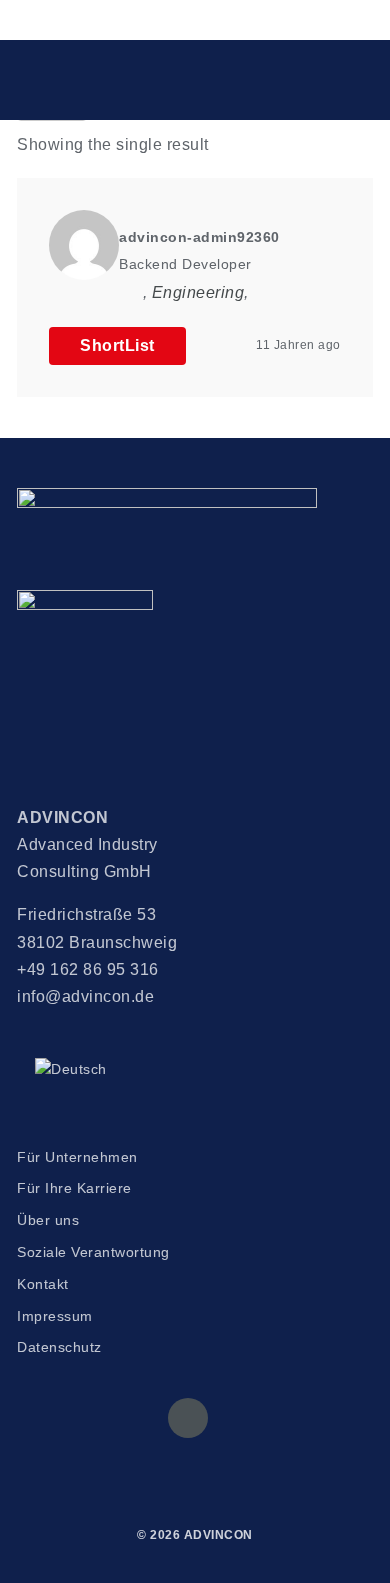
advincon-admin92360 (199, 237)
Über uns (48, 1220)
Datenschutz (59, 1347)
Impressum (55, 1316)
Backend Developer (185, 264)
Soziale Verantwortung (93, 1252)
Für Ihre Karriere (74, 1188)
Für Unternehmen (77, 1157)
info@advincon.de (85, 996)
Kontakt (43, 1284)
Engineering (198, 292)
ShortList (117, 345)
